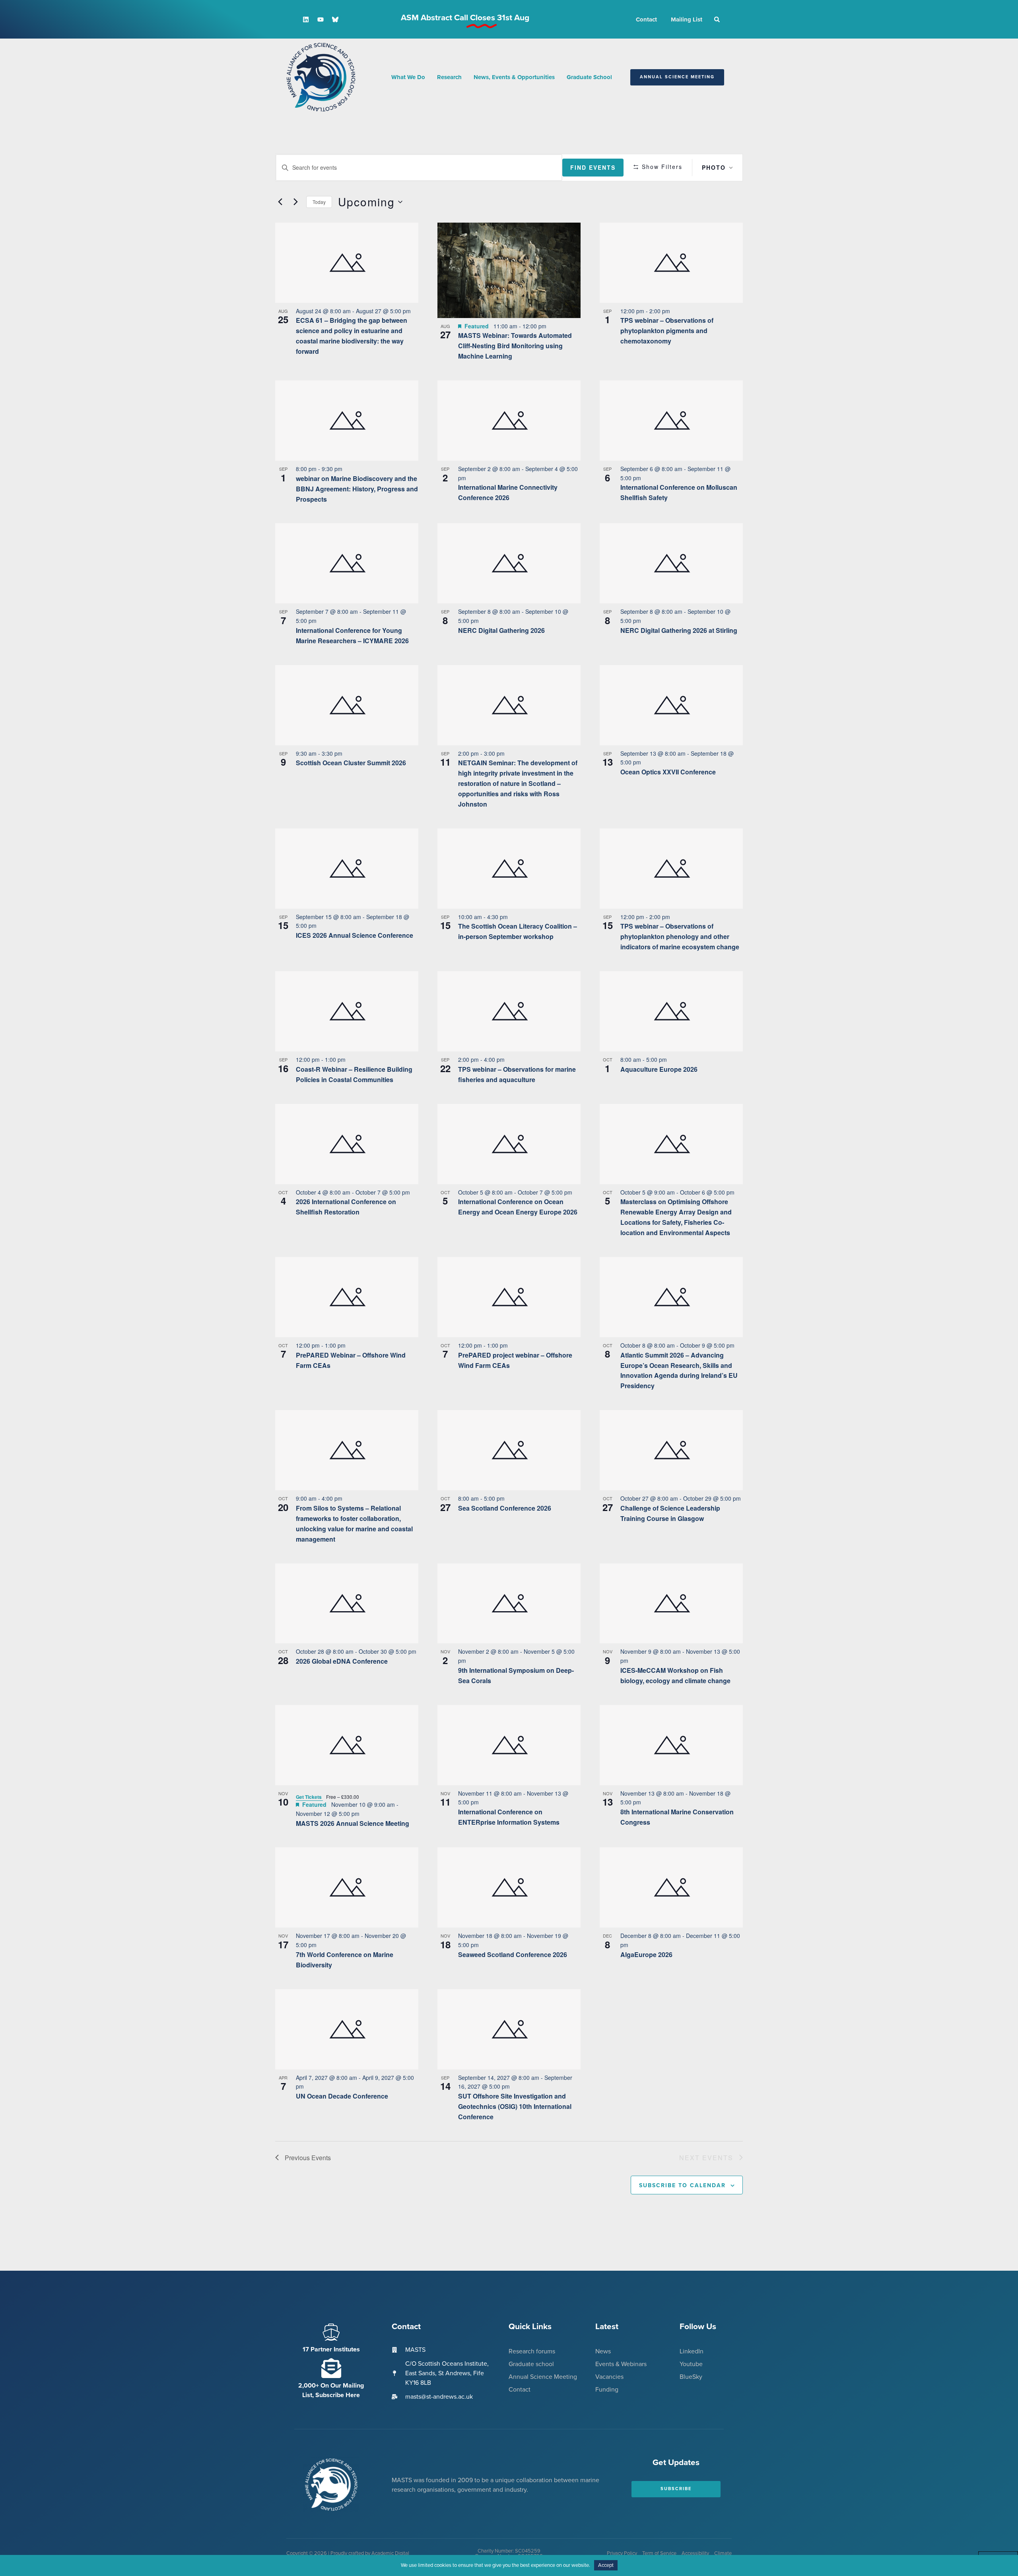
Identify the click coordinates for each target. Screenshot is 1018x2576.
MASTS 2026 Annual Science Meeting (353, 1823)
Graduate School (589, 77)
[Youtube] (321, 19)
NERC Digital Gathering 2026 (501, 630)
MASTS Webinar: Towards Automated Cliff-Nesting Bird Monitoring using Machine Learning (515, 346)
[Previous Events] (280, 202)
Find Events (593, 167)
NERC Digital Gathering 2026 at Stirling (679, 630)
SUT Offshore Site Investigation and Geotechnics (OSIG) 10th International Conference (515, 2106)
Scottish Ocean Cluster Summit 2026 (351, 763)
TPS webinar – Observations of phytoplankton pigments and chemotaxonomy (667, 331)
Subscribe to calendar (682, 2185)
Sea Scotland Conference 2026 (505, 1508)
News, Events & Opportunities (514, 77)
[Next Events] (295, 202)
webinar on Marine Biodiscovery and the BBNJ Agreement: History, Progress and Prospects (357, 489)
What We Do (408, 77)
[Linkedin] (306, 19)
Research (449, 77)
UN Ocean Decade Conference (342, 2096)
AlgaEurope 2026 (646, 1954)
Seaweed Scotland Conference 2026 (513, 1954)
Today (319, 202)
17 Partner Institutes (331, 2349)
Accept (606, 2565)
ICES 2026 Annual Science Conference (355, 935)
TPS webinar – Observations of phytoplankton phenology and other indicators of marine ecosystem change (680, 936)
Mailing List (687, 19)
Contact (646, 19)
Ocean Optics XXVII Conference (668, 772)
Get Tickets (309, 1797)
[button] (717, 19)
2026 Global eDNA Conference (342, 1661)
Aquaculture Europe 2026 (659, 1069)
